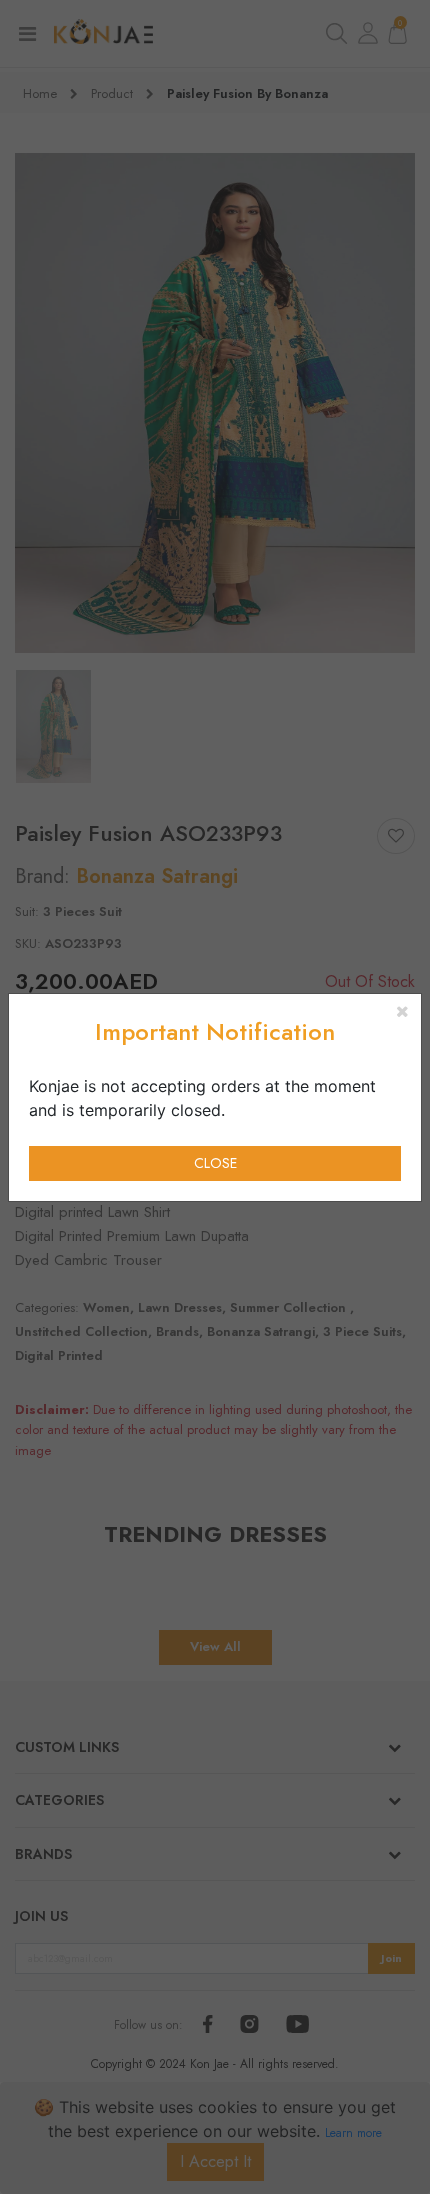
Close (215, 1163)
